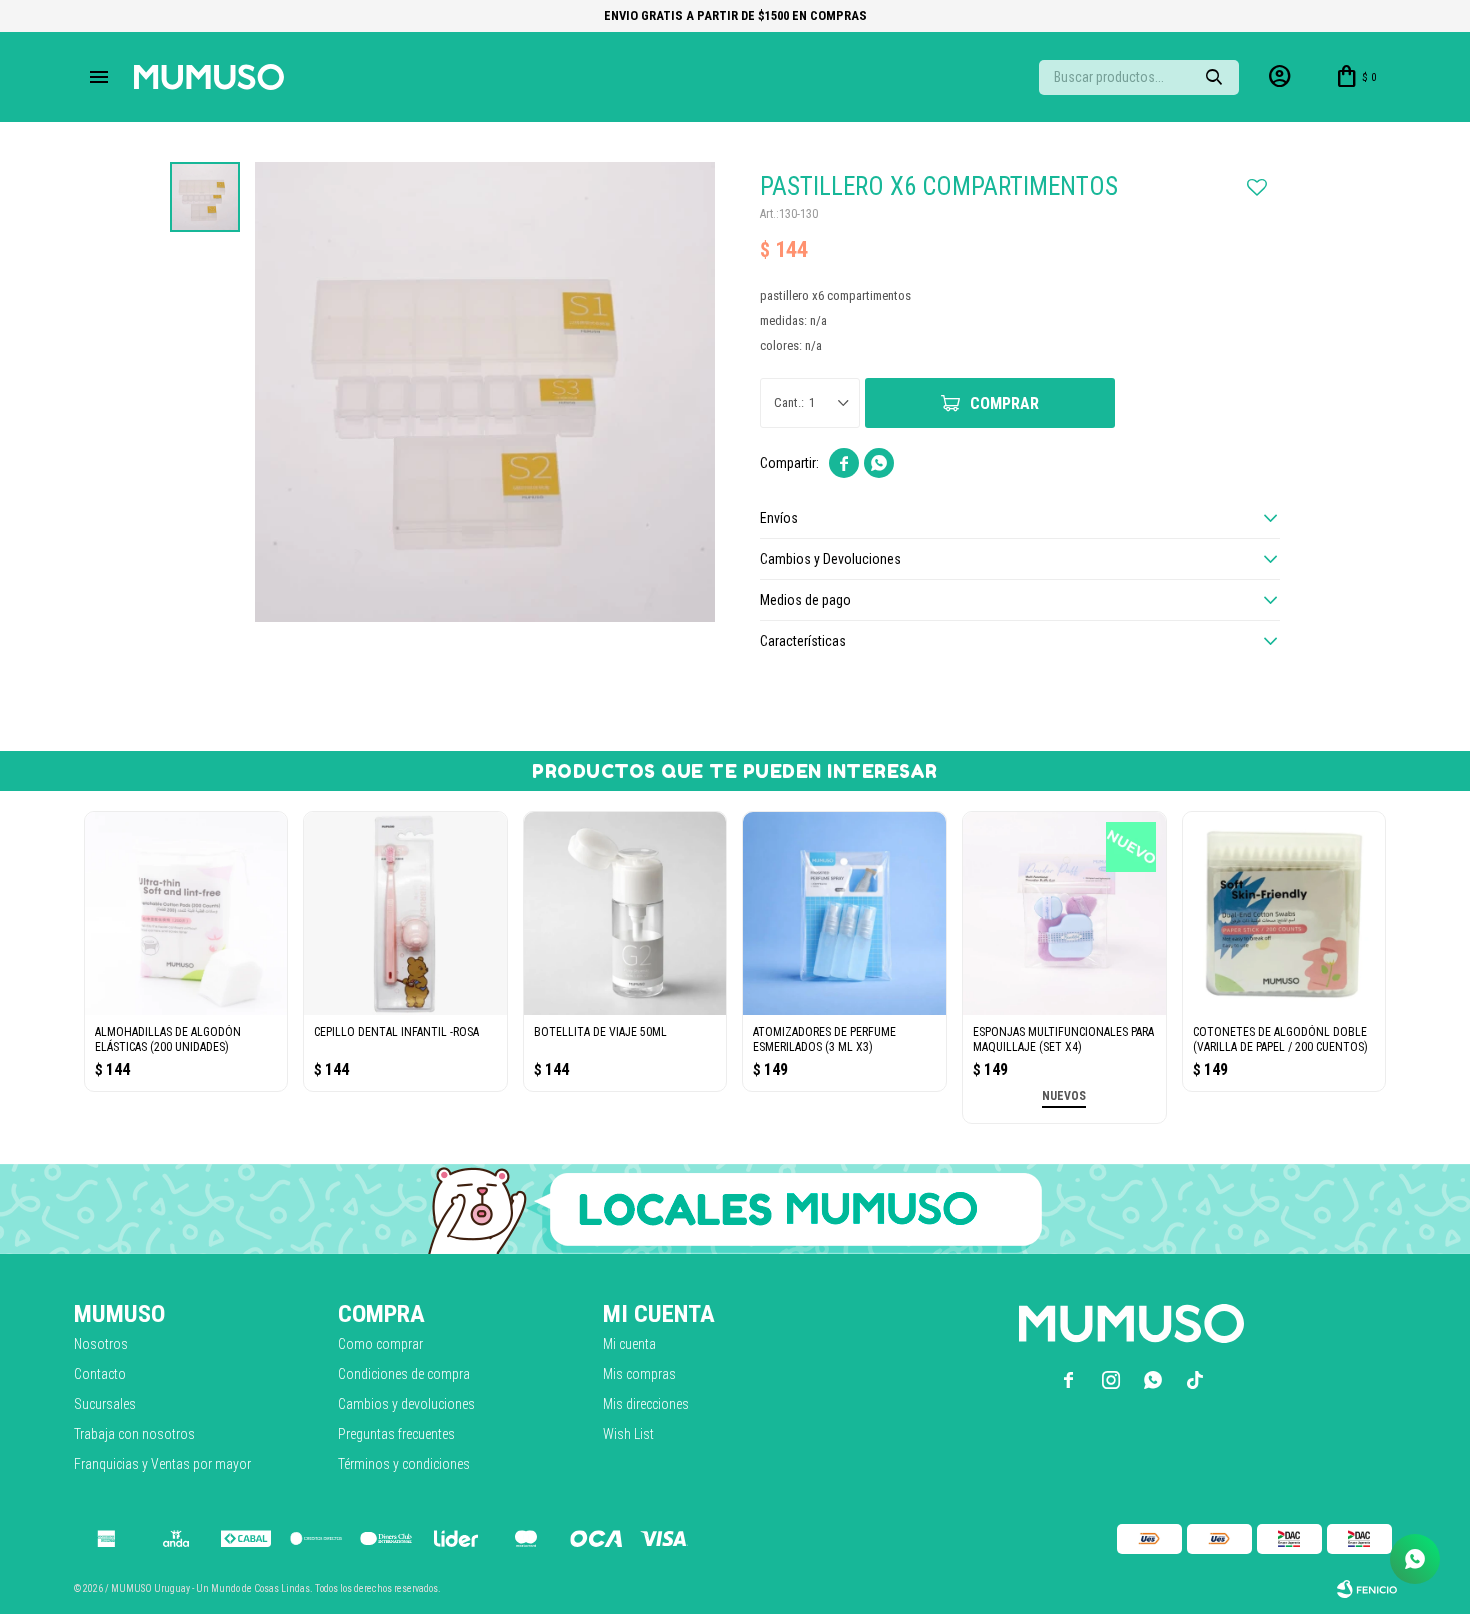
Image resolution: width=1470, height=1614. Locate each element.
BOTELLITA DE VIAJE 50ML (600, 1032)
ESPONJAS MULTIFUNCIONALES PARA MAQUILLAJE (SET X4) (1063, 1039)
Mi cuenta (629, 1344)
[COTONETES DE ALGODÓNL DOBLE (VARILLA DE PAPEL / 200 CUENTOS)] (1284, 913)
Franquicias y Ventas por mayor (162, 1464)
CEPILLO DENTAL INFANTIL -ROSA (396, 1032)
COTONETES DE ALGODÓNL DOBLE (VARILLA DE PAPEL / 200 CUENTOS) (1280, 1039)
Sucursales (105, 1404)
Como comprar (380, 1344)
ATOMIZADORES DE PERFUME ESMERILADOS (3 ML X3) (824, 1039)
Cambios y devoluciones (406, 1404)
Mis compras (639, 1374)
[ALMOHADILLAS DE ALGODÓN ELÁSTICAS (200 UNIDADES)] (186, 913)
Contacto (100, 1374)
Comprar (1004, 403)
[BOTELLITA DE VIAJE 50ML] (625, 913)
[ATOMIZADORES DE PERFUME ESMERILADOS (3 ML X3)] (844, 913)
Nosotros (101, 1344)
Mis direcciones (646, 1404)
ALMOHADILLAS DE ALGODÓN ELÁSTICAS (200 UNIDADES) (168, 1039)
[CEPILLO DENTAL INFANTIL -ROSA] (405, 913)
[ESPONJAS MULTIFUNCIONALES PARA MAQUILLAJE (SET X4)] (1064, 913)
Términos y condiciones (404, 1464)
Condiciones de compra (404, 1374)
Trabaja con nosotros (134, 1434)
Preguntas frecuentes (396, 1434)
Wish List (628, 1434)
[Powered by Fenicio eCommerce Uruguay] (1367, 1589)
